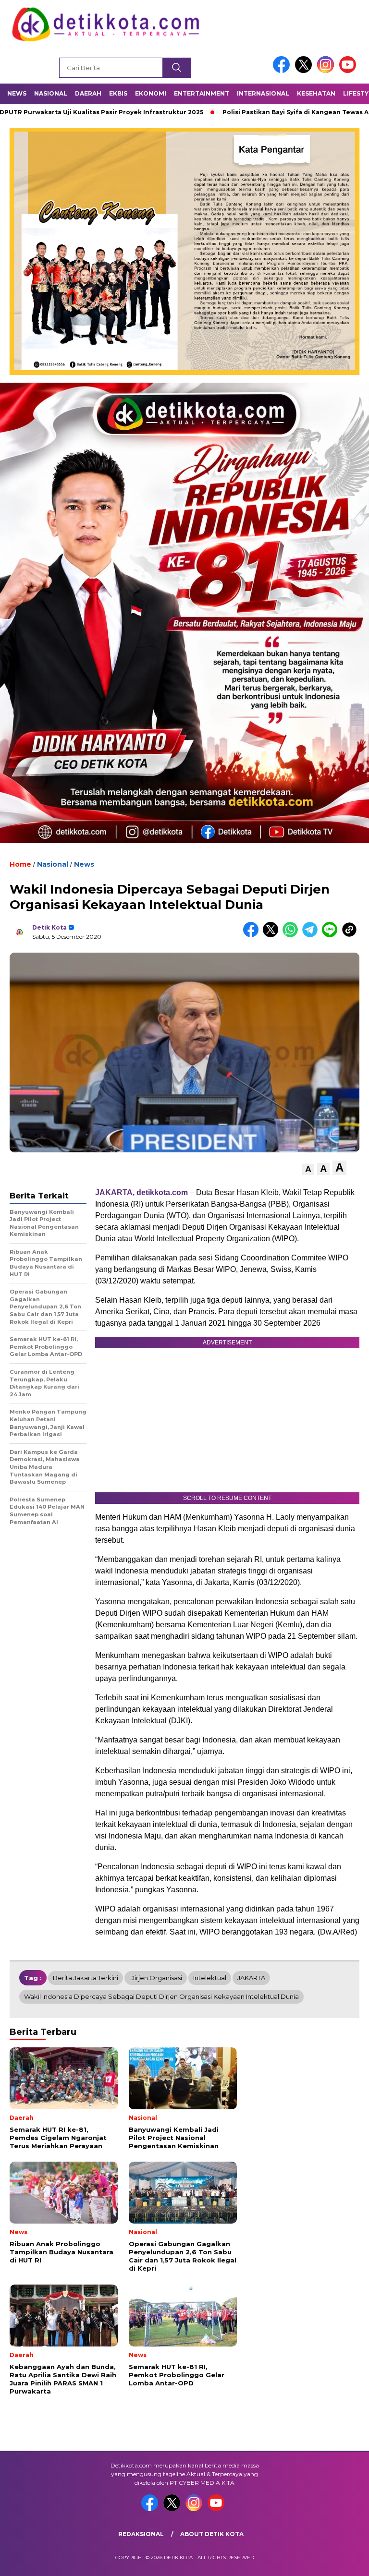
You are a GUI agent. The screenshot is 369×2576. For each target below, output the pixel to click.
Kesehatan (316, 93)
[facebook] (283, 71)
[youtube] (349, 71)
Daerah (88, 93)
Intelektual (210, 1978)
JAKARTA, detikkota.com (141, 1192)
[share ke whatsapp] (292, 935)
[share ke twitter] (273, 935)
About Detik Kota (212, 2534)
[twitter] (305, 71)
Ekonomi (151, 93)
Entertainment (202, 93)
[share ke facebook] (253, 935)
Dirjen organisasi (156, 1978)
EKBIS (118, 93)
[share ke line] (332, 935)
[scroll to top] (350, 2561)
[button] (308, 1169)
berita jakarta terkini (86, 1978)
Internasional (263, 93)
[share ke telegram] (312, 935)
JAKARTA (251, 1978)
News (17, 93)
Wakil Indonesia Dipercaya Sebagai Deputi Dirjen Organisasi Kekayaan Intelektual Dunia (161, 1996)
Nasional (51, 93)
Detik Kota (49, 927)
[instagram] (327, 71)
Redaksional (141, 2534)
